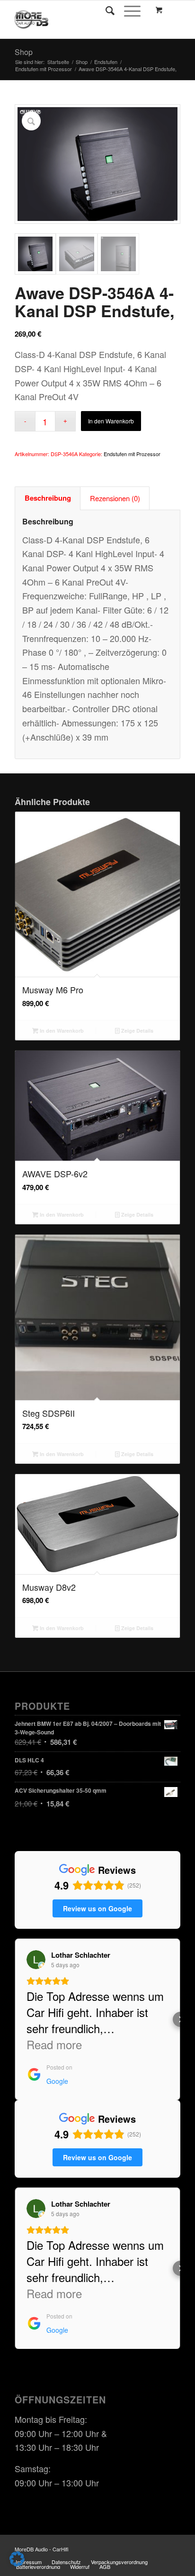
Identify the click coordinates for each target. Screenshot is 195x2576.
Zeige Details (137, 1031)
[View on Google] (36, 1960)
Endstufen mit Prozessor (132, 454)
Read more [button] (54, 2044)
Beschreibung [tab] (48, 498)
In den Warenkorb (111, 421)
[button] (15, 2019)
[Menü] (128, 10)
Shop (24, 52)
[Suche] (105, 10)
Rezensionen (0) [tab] (115, 498)
